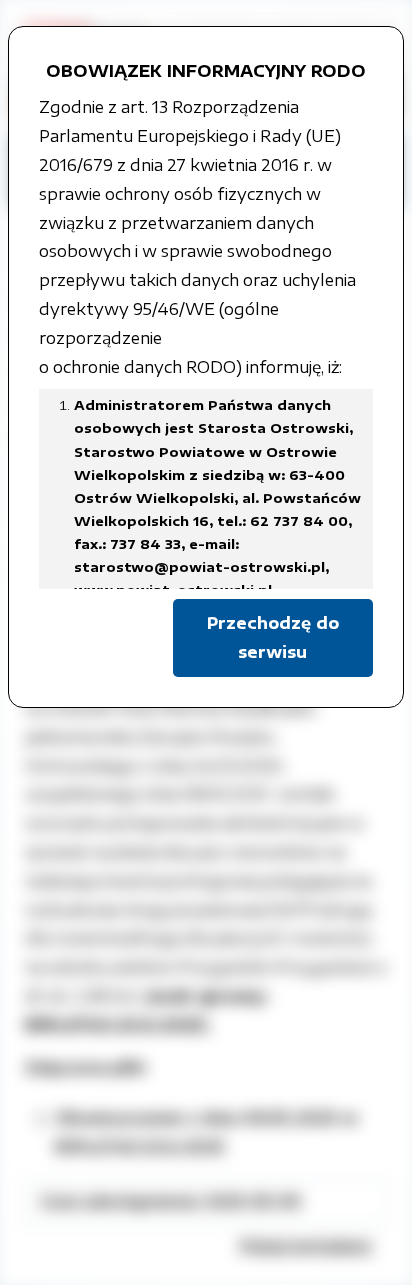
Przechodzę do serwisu (273, 637)
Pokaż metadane (306, 1246)
